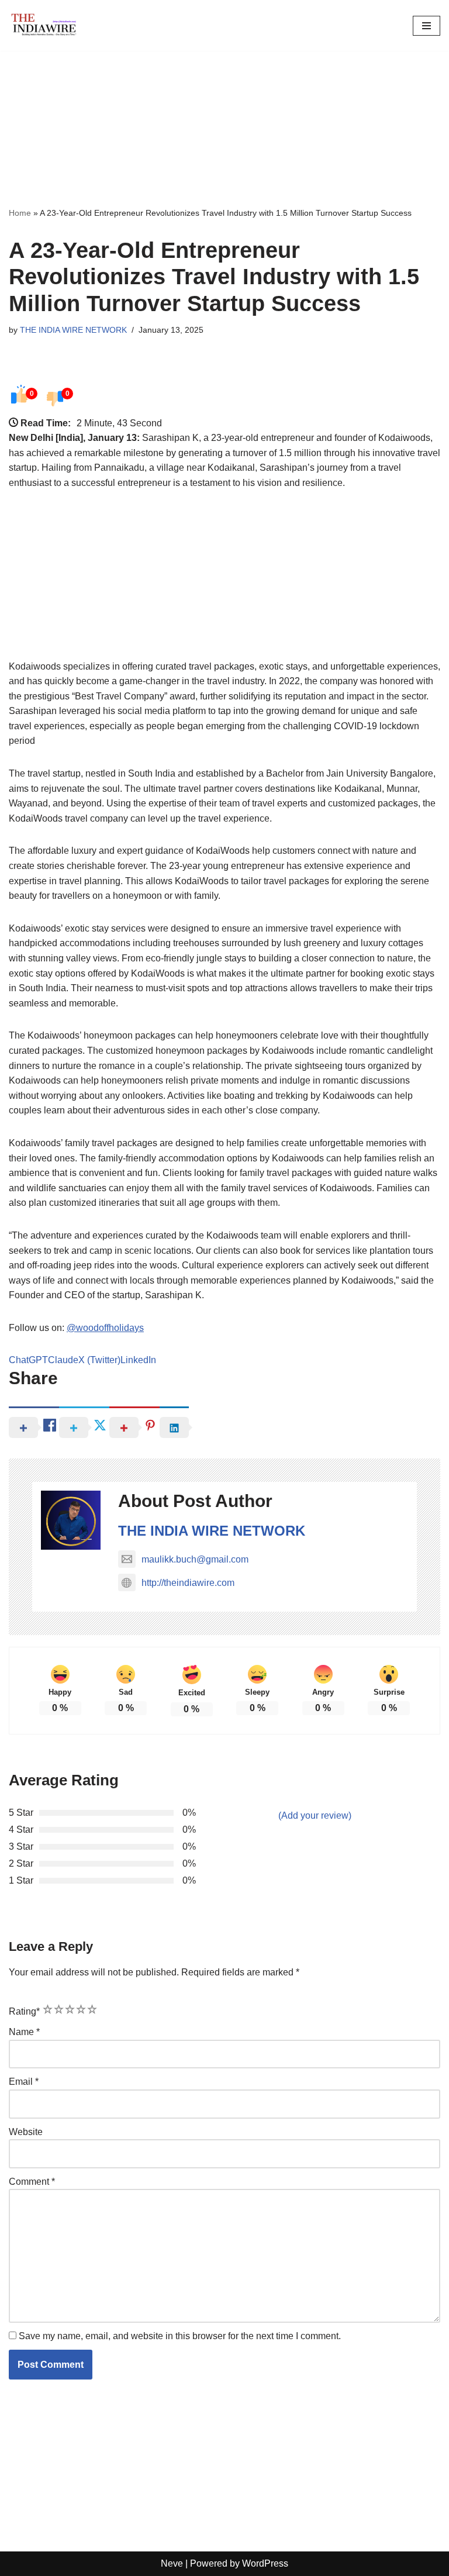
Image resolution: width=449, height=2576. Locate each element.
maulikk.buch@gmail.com (195, 1559)
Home (20, 213)
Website (26, 2132)
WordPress (265, 2563)
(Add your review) (315, 1815)
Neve (172, 2563)
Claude (63, 1360)
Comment (32, 2182)
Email (24, 2082)
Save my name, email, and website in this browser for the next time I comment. (180, 2336)
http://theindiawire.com (188, 1583)
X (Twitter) (99, 1360)
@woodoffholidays (105, 1328)
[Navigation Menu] (426, 26)
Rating (24, 2011)
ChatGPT (28, 1360)
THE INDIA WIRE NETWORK (73, 330)
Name (24, 2032)
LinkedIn (138, 1360)
